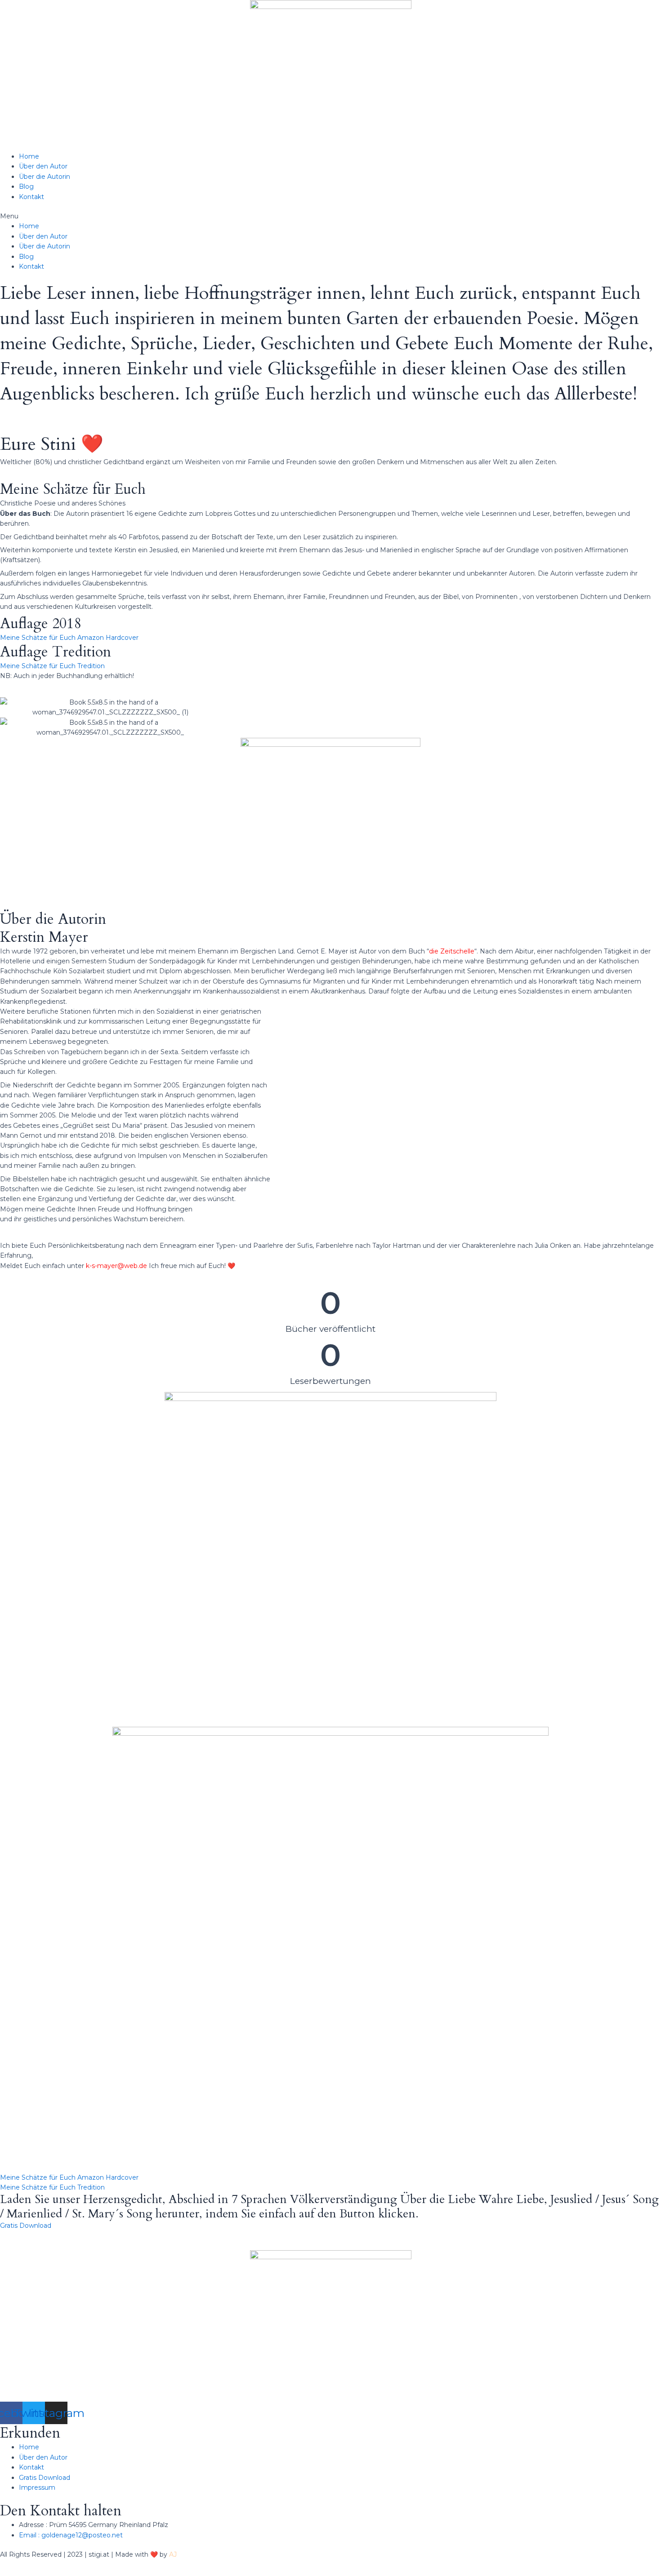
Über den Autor (43, 166)
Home (29, 156)
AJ (173, 2554)
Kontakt (31, 197)
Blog (26, 186)
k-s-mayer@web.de (116, 1266)
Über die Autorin (45, 177)
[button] (330, 216)
